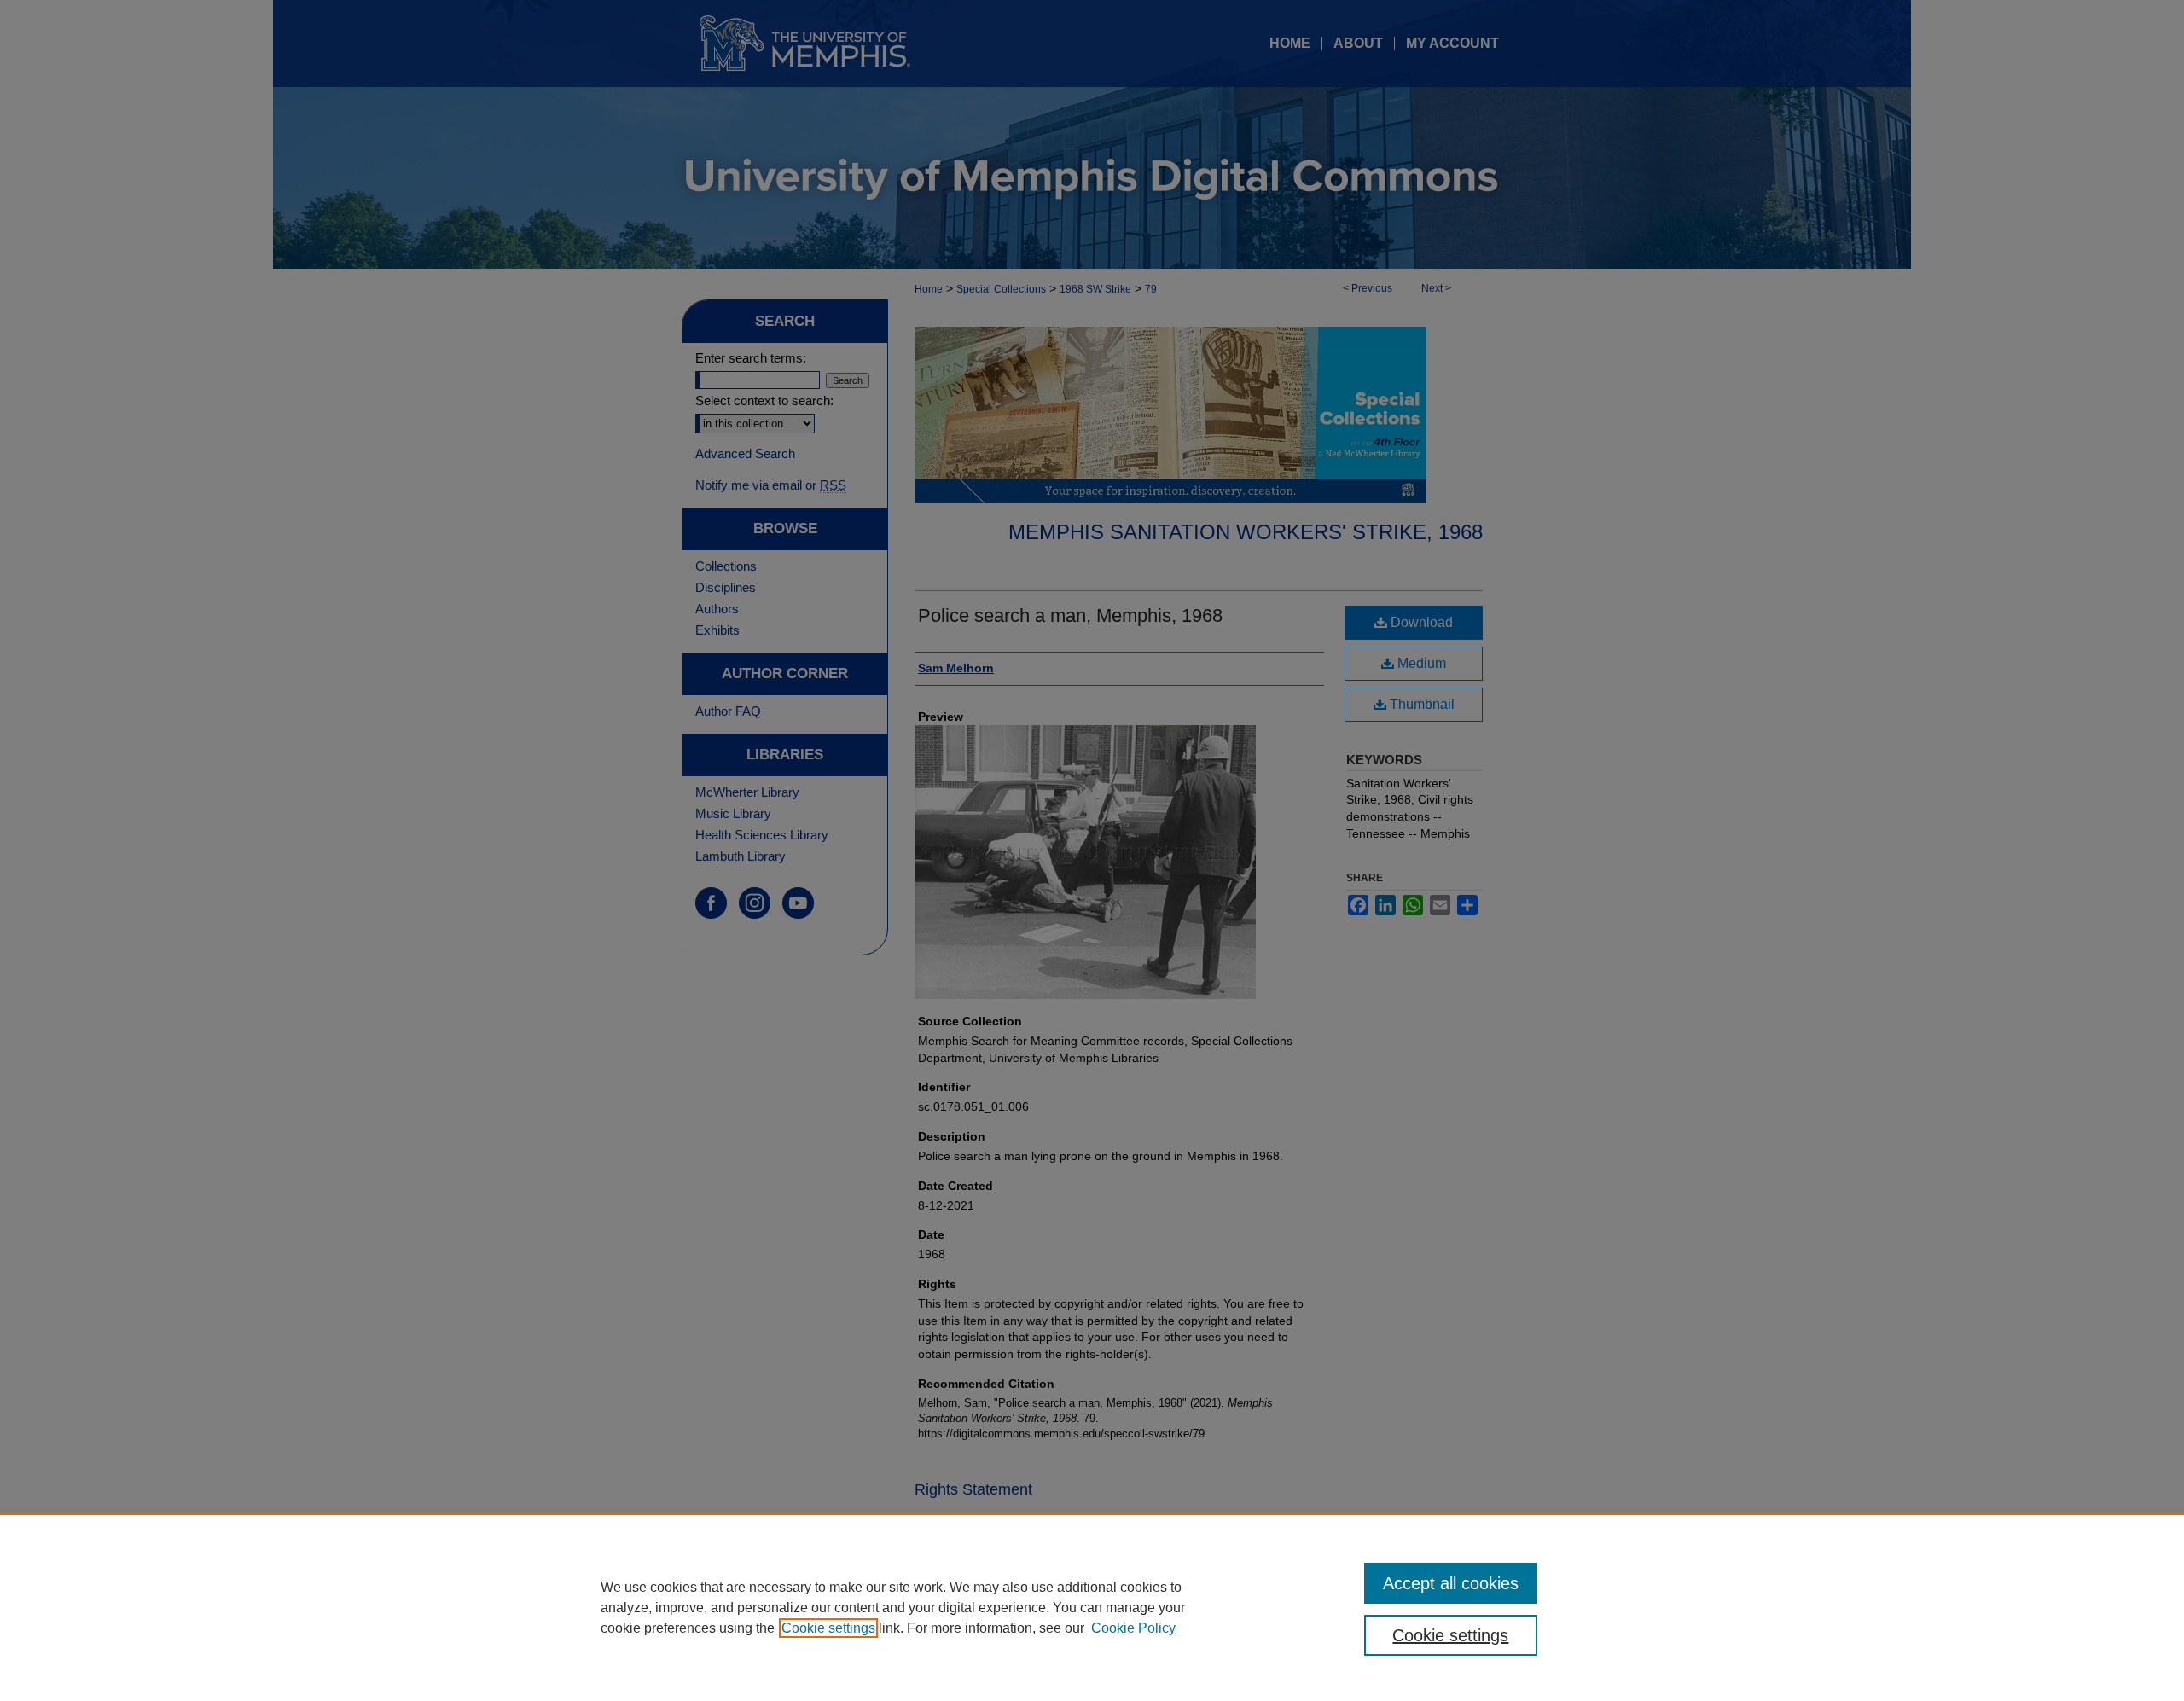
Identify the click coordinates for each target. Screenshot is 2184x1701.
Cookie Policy (1133, 1628)
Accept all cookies (1451, 1583)
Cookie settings (828, 1628)
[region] (1092, 1607)
